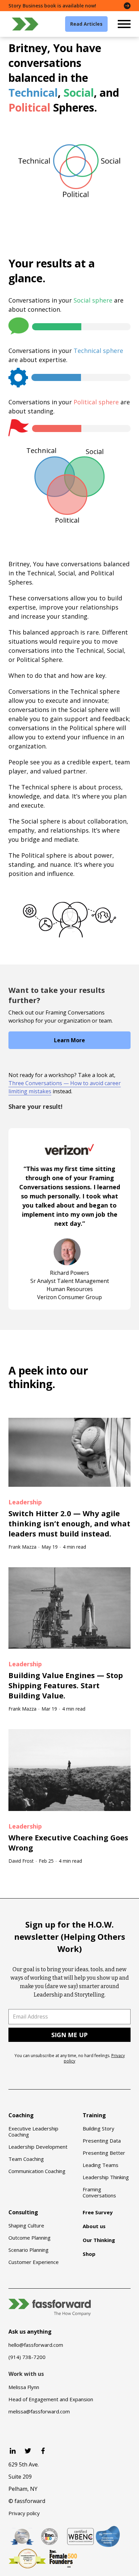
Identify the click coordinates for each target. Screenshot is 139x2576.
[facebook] (43, 2451)
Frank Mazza (22, 1547)
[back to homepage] (25, 24)
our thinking (48, 1377)
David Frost (21, 1861)
